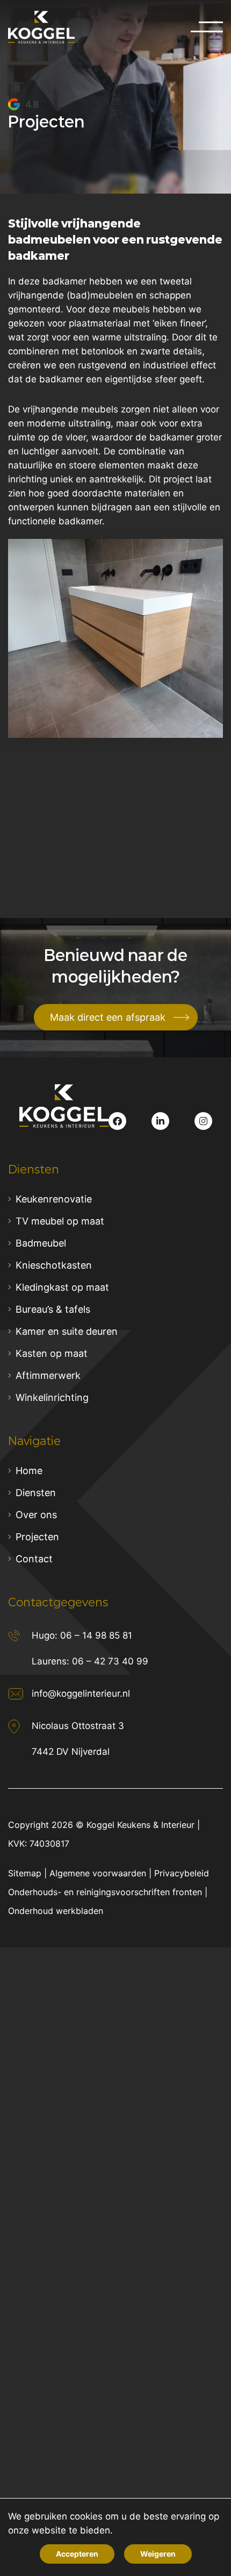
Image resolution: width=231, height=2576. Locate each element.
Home (29, 1471)
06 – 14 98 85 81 (96, 1635)
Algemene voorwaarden (98, 1873)
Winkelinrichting (52, 1397)
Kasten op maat (52, 1353)
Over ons (36, 1515)
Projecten (37, 1537)
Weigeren (158, 2554)
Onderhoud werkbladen (56, 1911)
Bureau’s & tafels (53, 1309)
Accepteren (77, 2554)
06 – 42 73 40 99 (110, 1661)
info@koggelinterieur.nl (81, 1693)
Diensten (36, 1493)
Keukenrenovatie (54, 1199)
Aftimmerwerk (48, 1375)
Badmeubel (41, 1243)
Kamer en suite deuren (67, 1331)
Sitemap (25, 1873)
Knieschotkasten (54, 1265)
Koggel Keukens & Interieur (140, 1825)
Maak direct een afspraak (108, 1017)
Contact (34, 1559)
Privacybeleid (182, 1873)
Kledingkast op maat (62, 1287)
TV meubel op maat (60, 1221)
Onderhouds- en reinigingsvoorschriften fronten (105, 1892)
